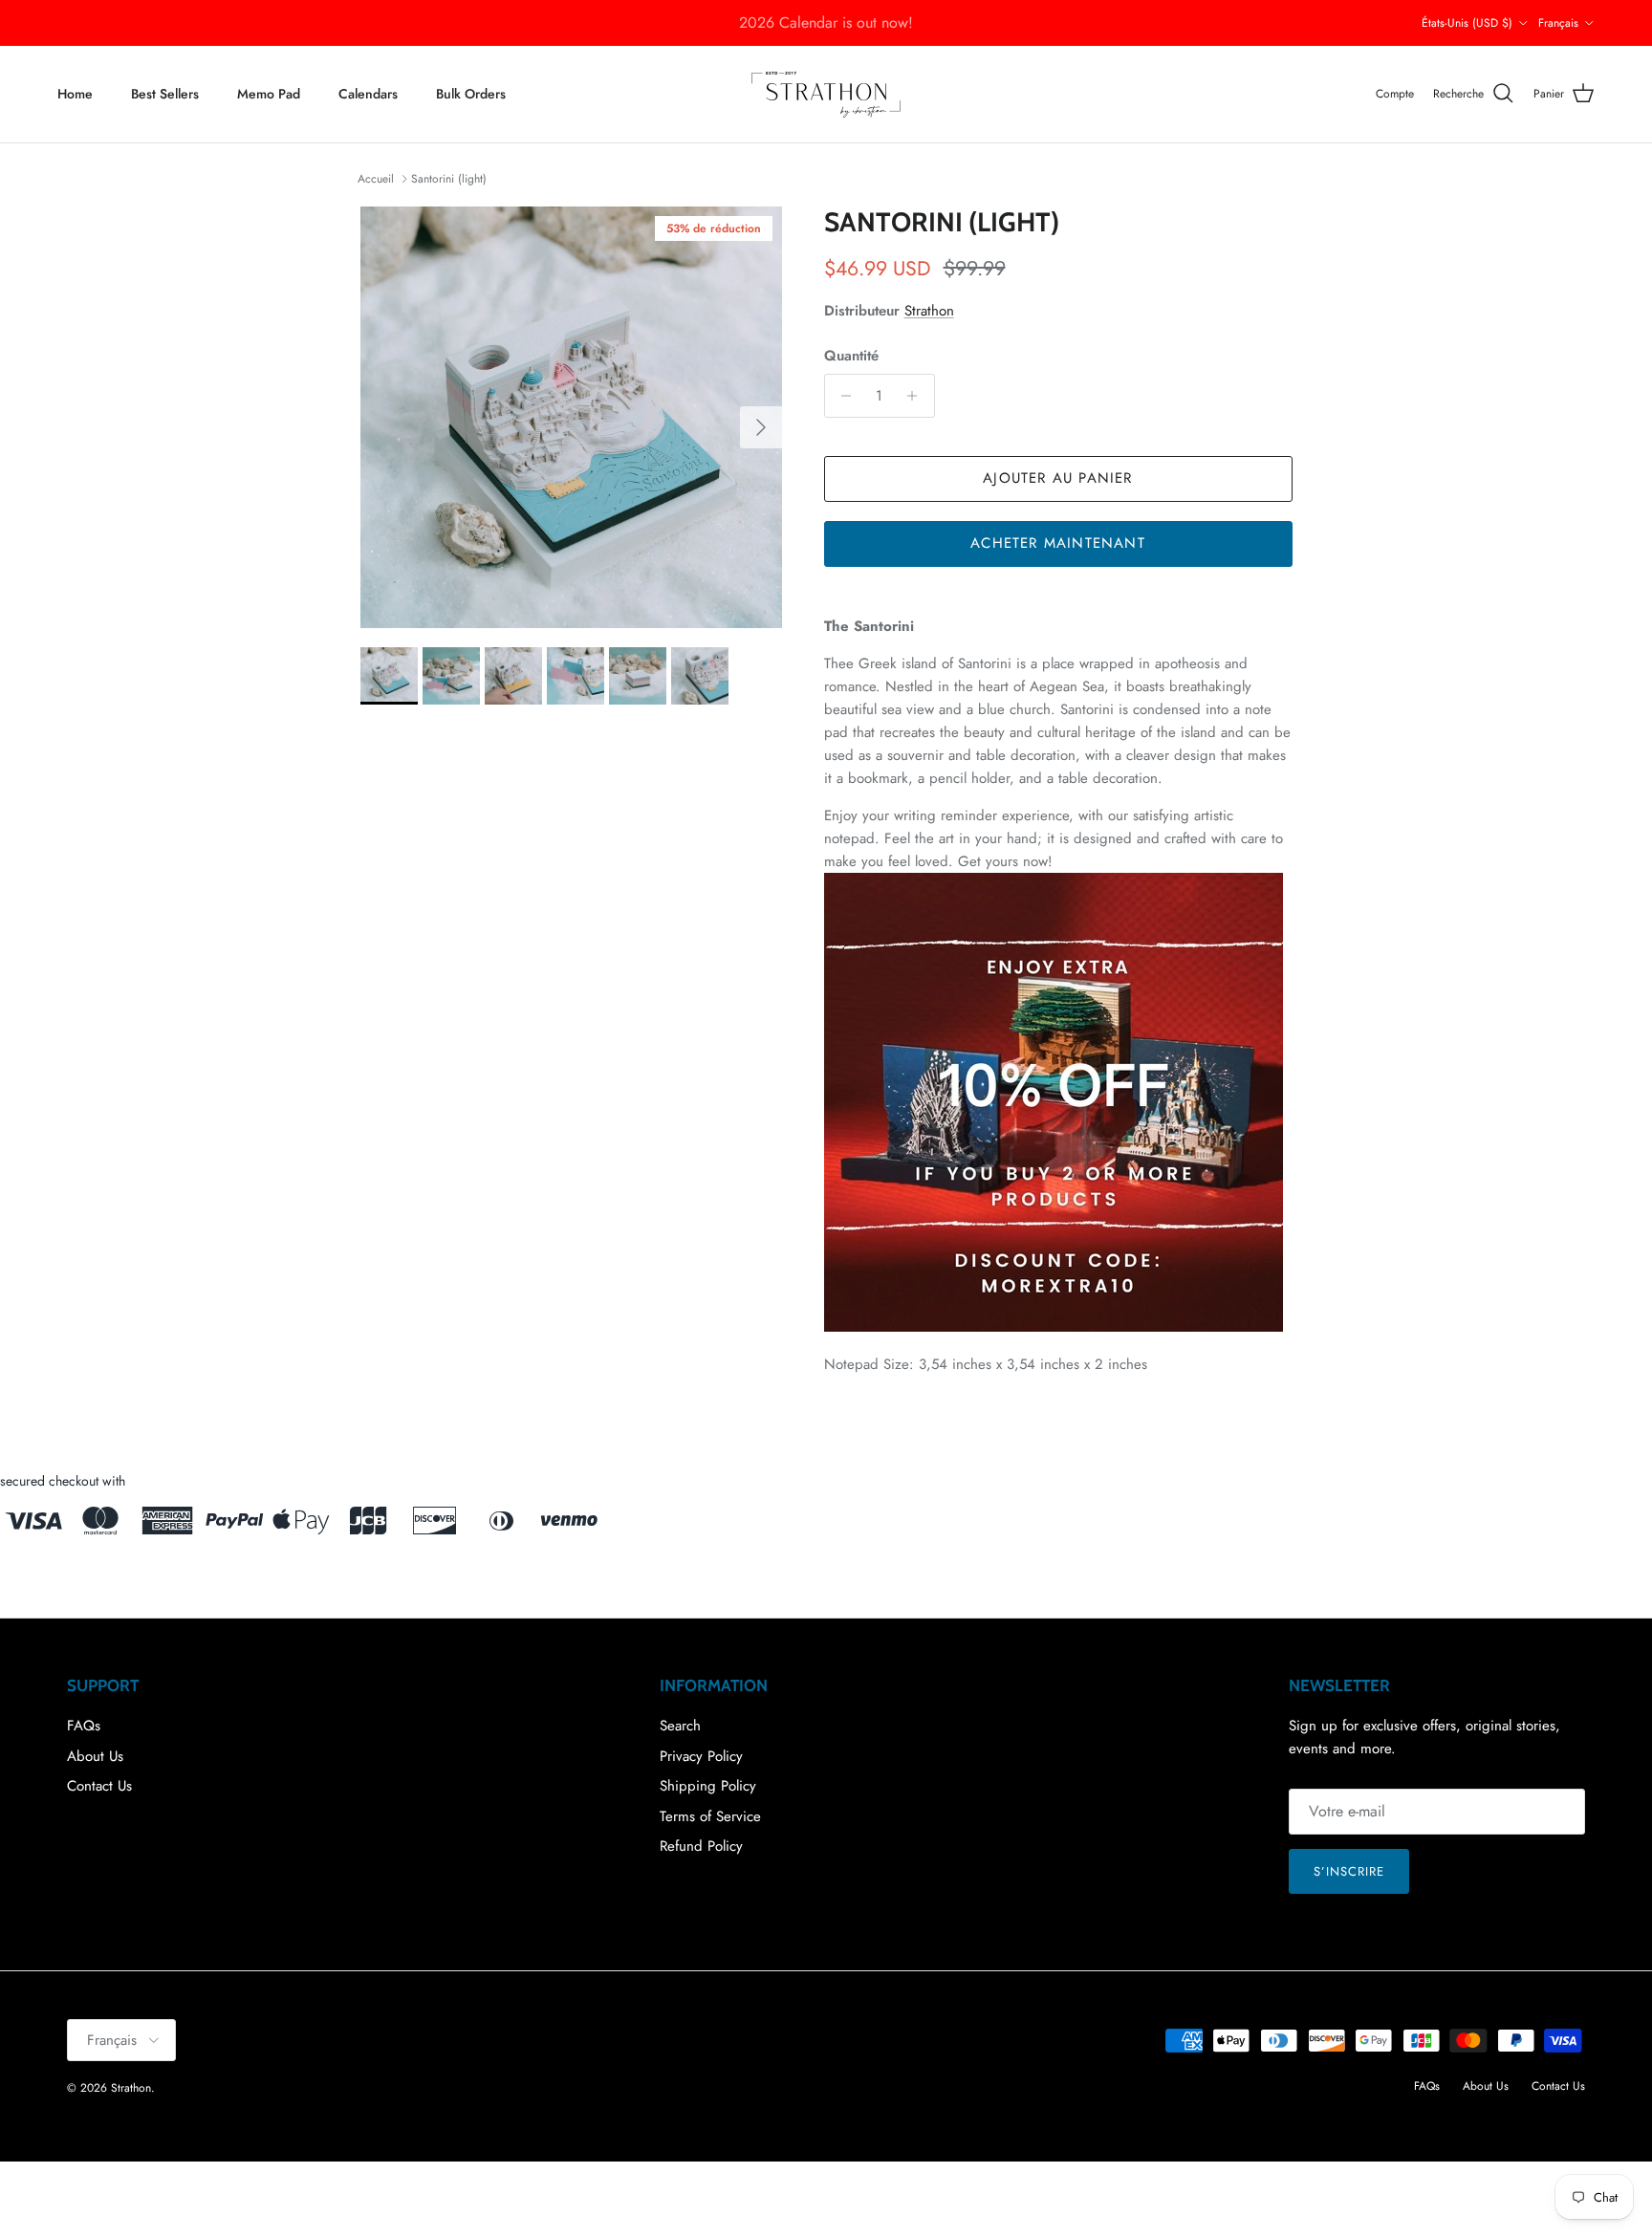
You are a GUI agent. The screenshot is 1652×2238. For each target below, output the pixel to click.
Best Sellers (165, 94)
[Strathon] (826, 94)
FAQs (84, 1726)
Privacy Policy (701, 1756)
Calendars (368, 94)
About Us (95, 1756)
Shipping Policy (708, 1786)
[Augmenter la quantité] (917, 396)
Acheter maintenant (1058, 543)
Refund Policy (701, 1846)
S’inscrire (1349, 1871)
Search (680, 1726)
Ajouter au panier (1057, 478)
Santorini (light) (449, 179)
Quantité (851, 356)
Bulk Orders (471, 94)
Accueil (376, 179)
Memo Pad (269, 94)
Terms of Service (710, 1816)
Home (75, 94)
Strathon (929, 311)
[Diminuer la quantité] (842, 396)
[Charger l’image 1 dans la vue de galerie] (571, 417)
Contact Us (99, 1786)
